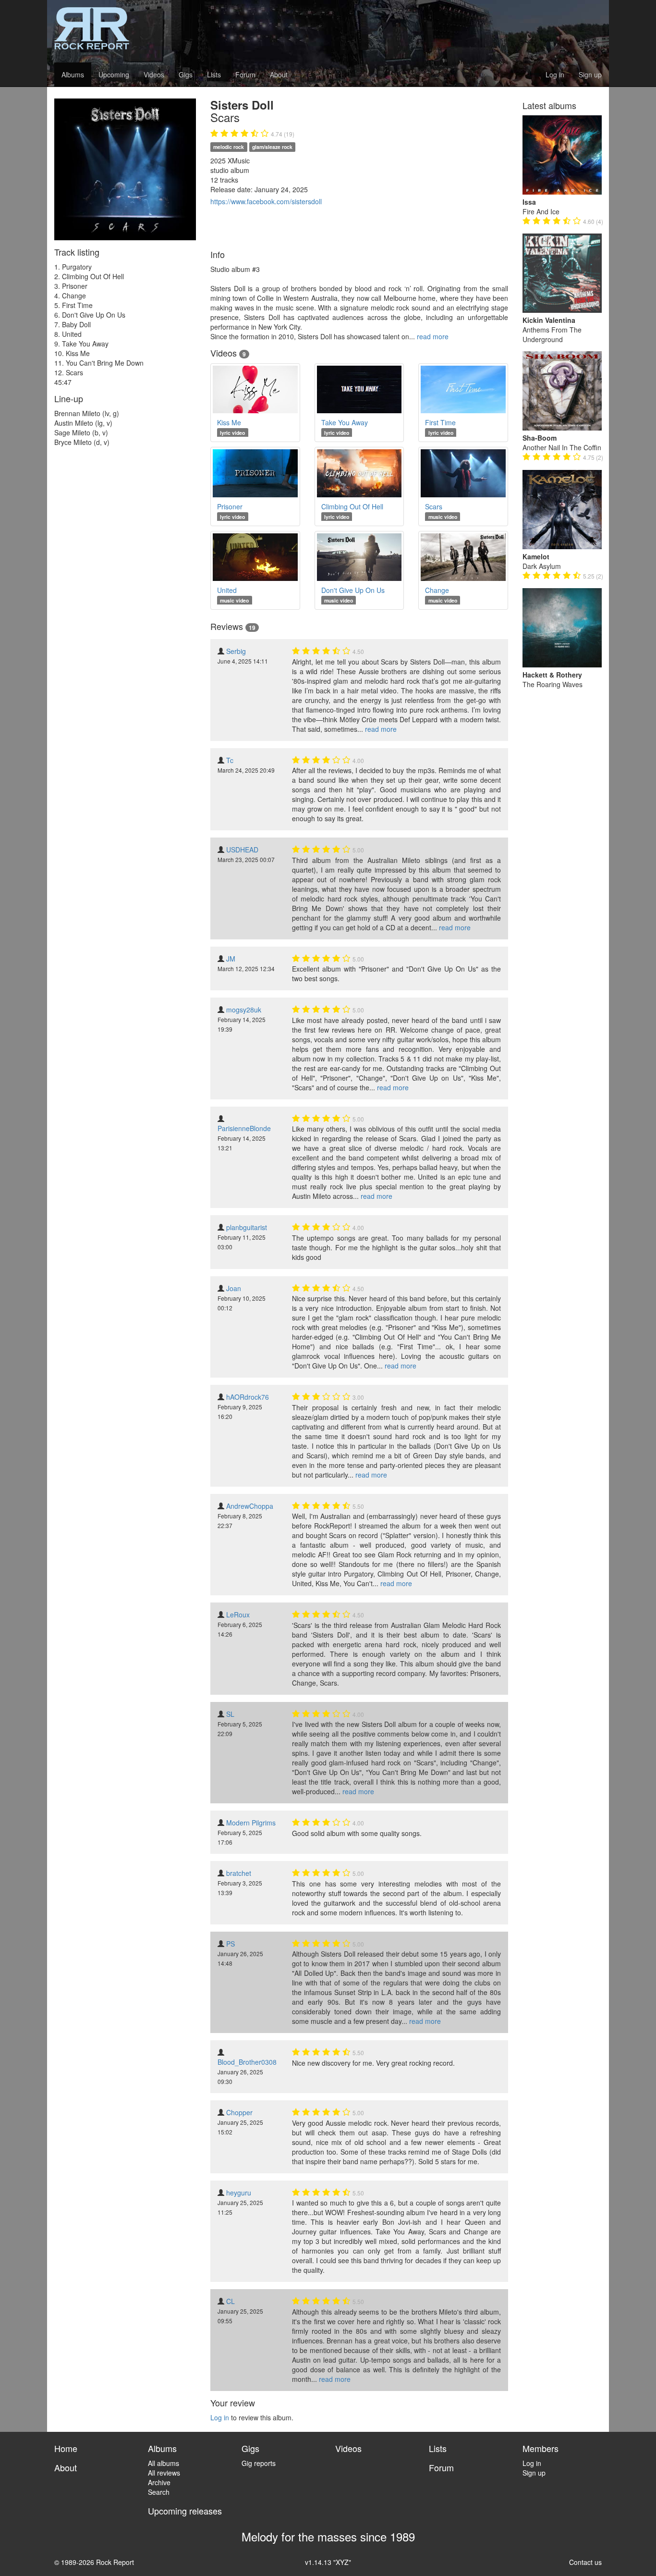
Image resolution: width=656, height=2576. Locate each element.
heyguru (239, 2193)
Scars (434, 506)
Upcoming (114, 74)
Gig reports (259, 2463)
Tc (230, 760)
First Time (440, 422)
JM (231, 959)
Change (437, 590)
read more (433, 336)
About (279, 74)
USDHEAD (242, 850)
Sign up (590, 74)
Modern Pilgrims (251, 1823)
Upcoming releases (185, 2511)
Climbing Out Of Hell (352, 506)
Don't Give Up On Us (353, 590)
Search (159, 2492)
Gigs (186, 74)
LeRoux (238, 1615)
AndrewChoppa (250, 1506)
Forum (245, 74)
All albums (164, 2463)
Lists (214, 74)
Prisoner (230, 506)
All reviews (164, 2473)
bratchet (239, 1873)
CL (231, 2301)
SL (230, 1714)
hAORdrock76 (248, 1397)
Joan (234, 1288)
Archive (159, 2482)
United (227, 590)
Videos (154, 74)
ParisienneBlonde (244, 1128)
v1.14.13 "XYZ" (328, 2562)
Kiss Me (229, 422)
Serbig (236, 651)
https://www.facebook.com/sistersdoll (266, 201)
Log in (555, 74)
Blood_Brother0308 (247, 2062)
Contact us (585, 2562)
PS (231, 1944)
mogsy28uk (244, 1010)
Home (66, 2448)
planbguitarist (247, 1227)
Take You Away (345, 422)
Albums (73, 74)
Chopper (239, 2112)
